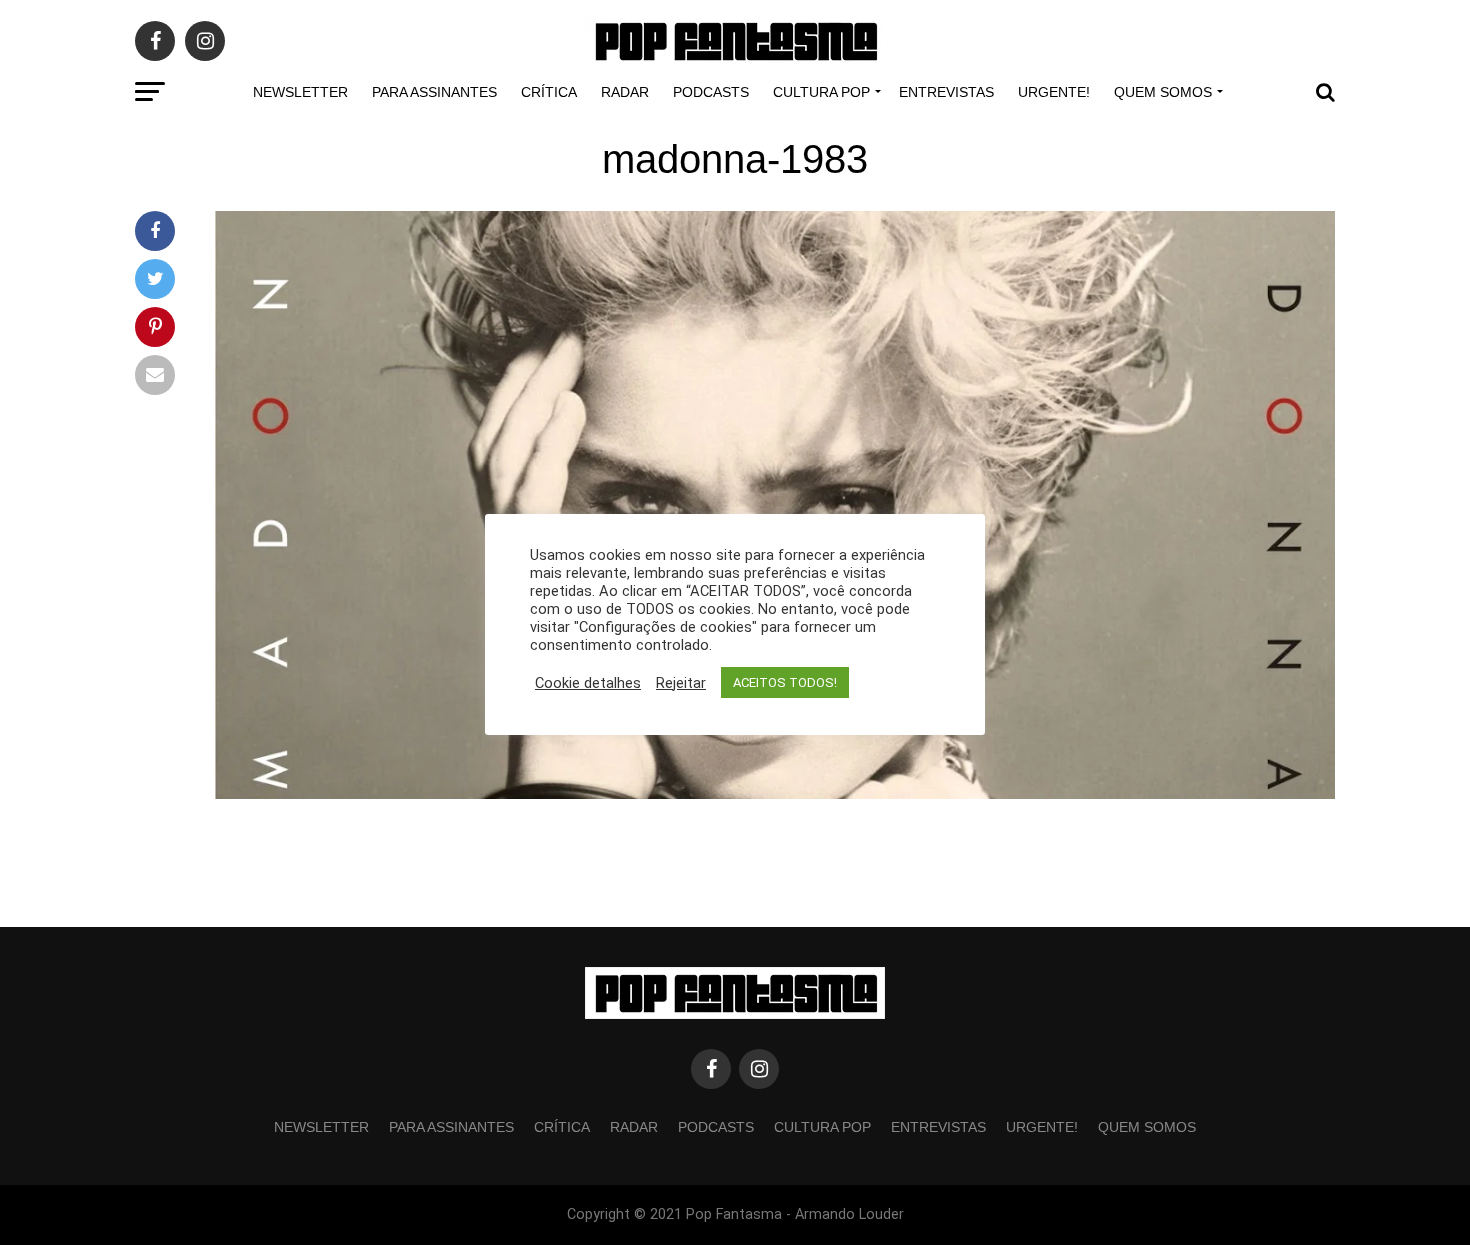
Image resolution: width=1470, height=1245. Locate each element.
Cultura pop (821, 92)
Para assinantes (434, 92)
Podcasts (711, 92)
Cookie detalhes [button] (588, 683)
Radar (625, 92)
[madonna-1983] (775, 793)
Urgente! (1054, 92)
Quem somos (1163, 92)
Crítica (549, 92)
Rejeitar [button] (681, 683)
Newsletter (300, 92)
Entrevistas (946, 92)
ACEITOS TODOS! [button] (785, 682)
